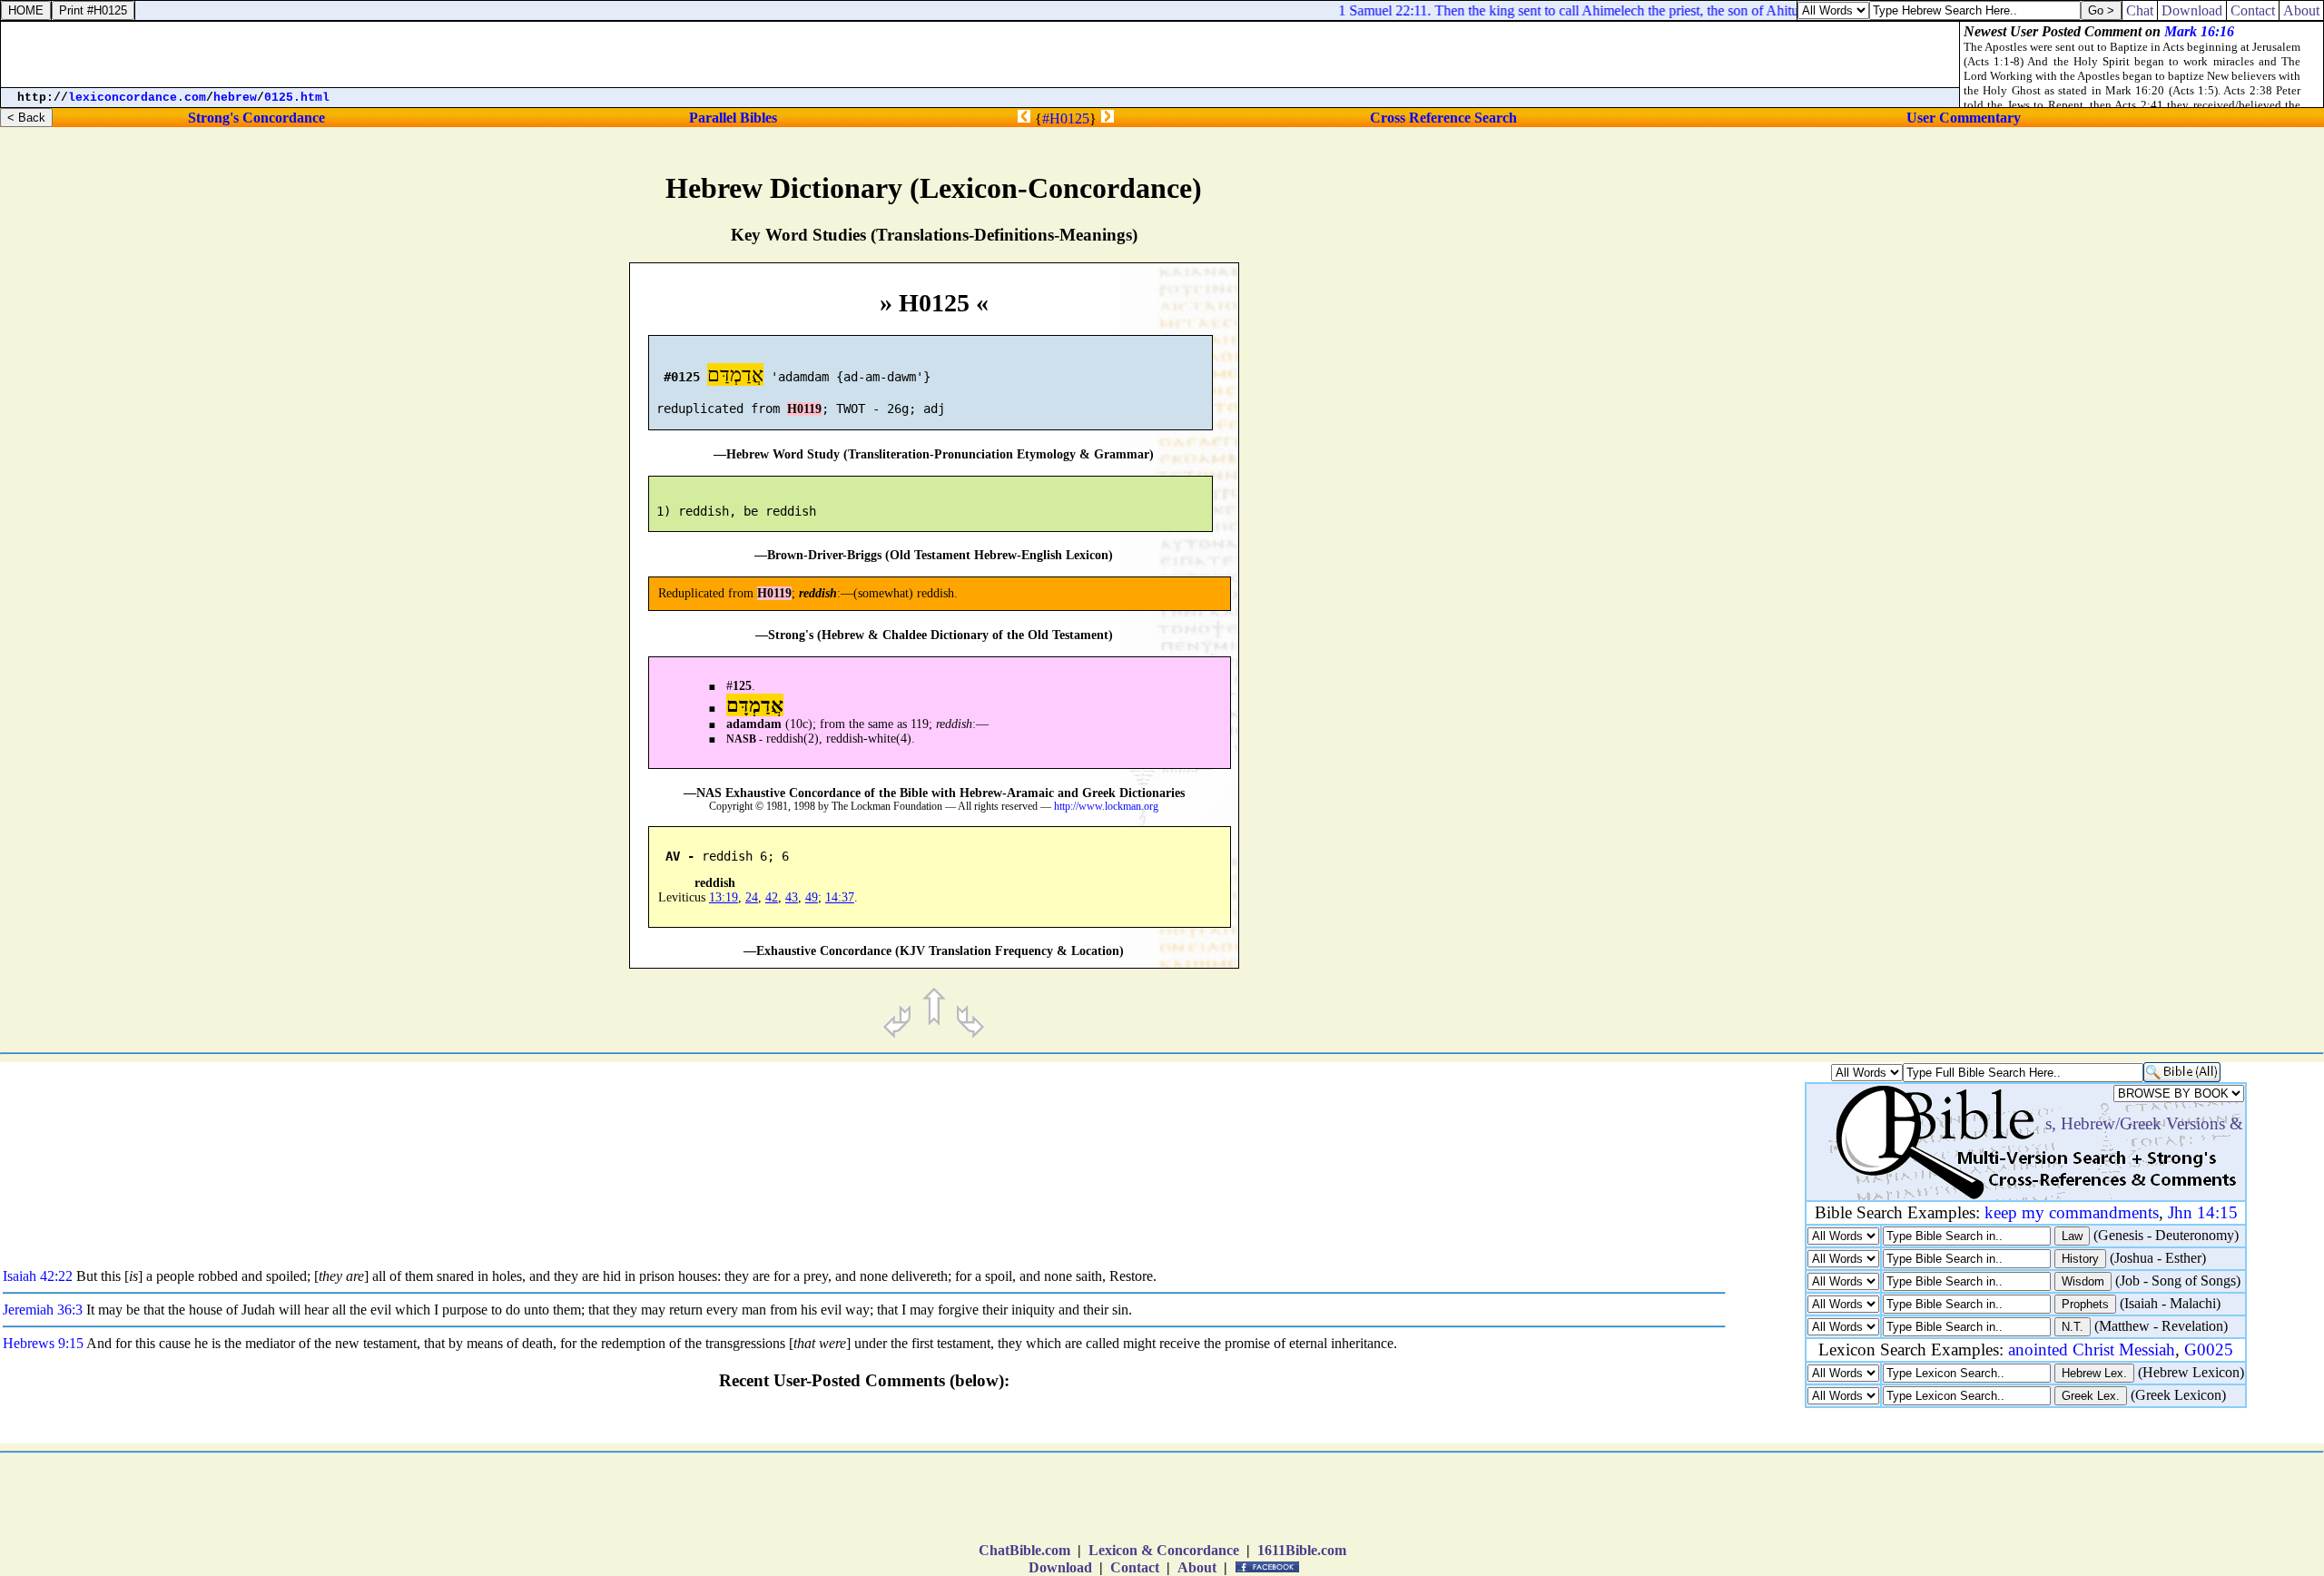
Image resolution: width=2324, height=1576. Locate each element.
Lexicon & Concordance (1164, 1550)
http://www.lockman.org (1106, 807)
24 (752, 897)
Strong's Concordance (256, 118)
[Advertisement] (2096, 768)
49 (812, 897)
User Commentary (1964, 118)
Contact (1135, 1567)
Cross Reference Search (1443, 118)
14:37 (840, 897)
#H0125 (1066, 118)
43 (792, 897)
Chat (2140, 10)
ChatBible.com (1024, 1550)
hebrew (235, 98)
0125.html (297, 98)
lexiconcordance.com (137, 98)
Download (1060, 1567)
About (1197, 1567)
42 (772, 897)
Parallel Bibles (733, 118)
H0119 (804, 409)
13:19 (724, 897)
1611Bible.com (1302, 1550)
